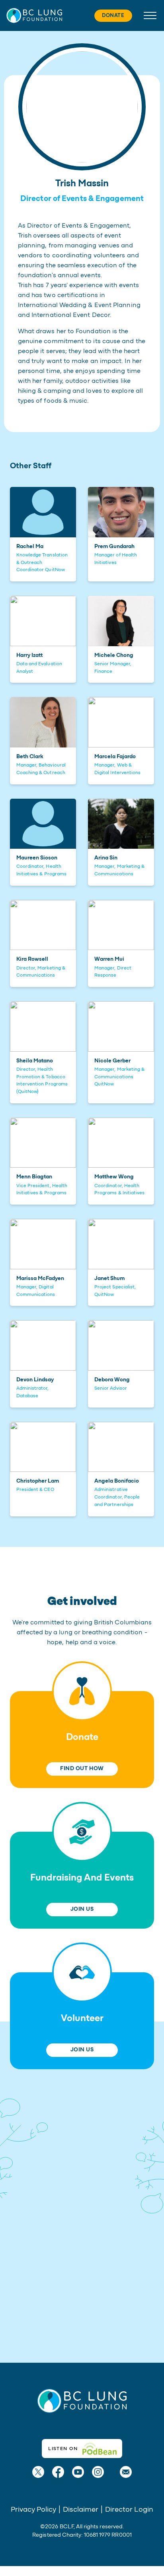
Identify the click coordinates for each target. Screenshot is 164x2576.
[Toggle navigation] (148, 15)
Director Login (129, 2510)
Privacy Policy (33, 2510)
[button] (34, 15)
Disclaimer (81, 2510)
